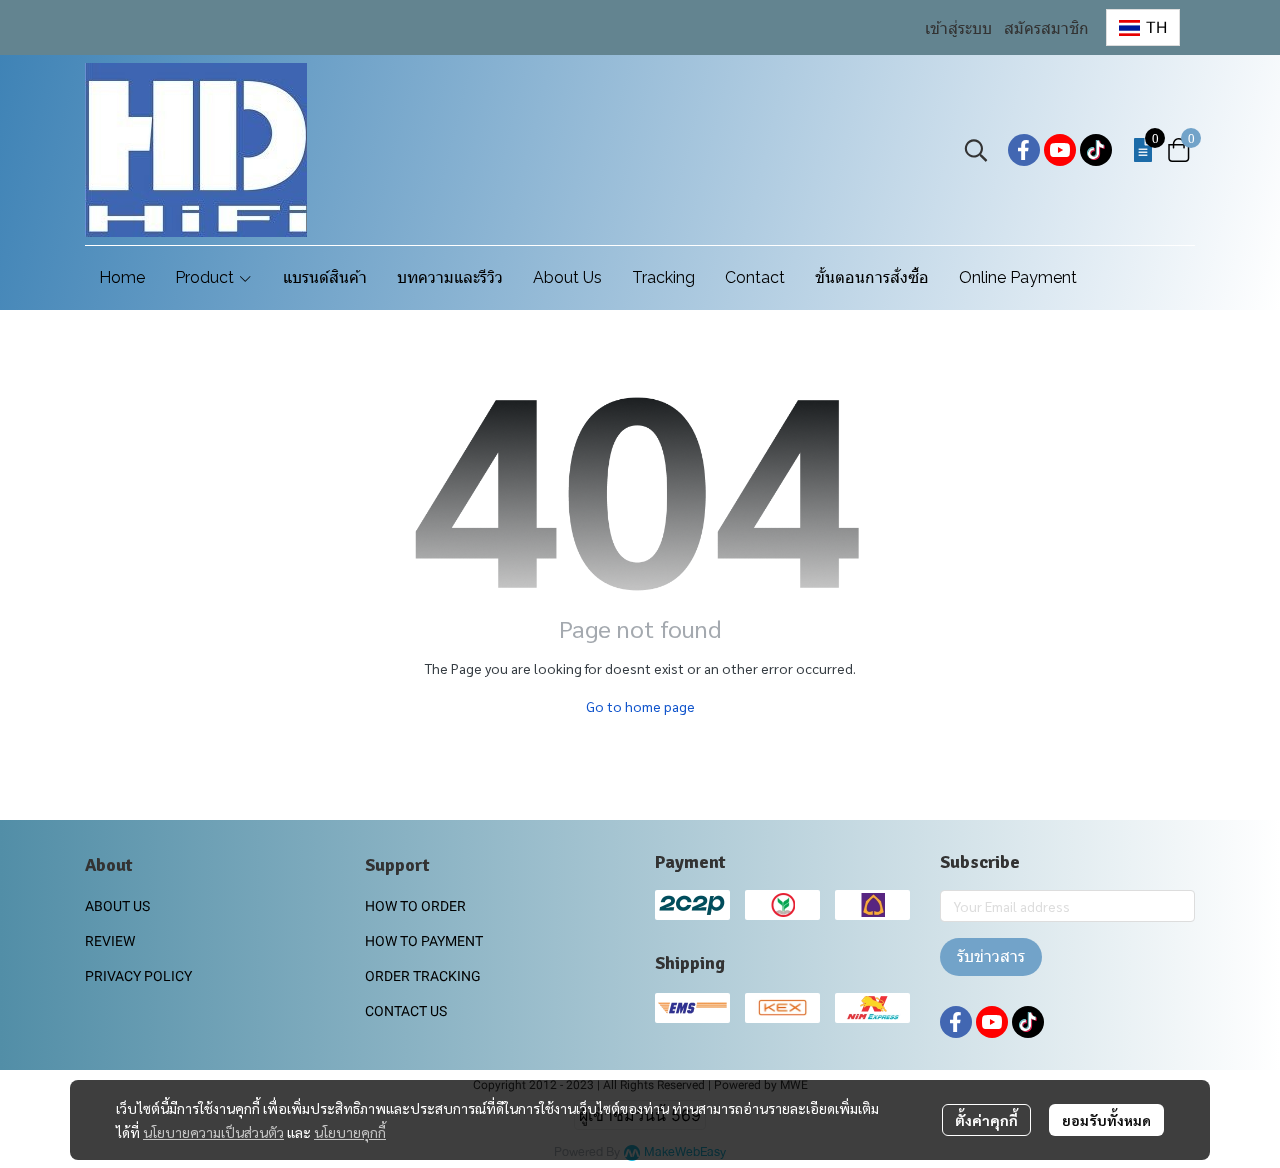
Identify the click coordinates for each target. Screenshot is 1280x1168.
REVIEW (110, 941)
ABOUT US (117, 906)
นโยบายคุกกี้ (350, 1132)
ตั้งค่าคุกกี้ (986, 1120)
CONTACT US (406, 1011)
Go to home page (640, 706)
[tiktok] (1096, 150)
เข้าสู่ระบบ (958, 28)
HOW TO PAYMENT (424, 941)
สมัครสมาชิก (1046, 28)
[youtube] (1060, 150)
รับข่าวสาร (991, 956)
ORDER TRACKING (423, 976)
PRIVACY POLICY (138, 976)
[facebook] (1024, 150)
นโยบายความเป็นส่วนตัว (213, 1132)
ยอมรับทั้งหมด (1106, 1120)
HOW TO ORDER (415, 906)
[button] (1143, 27)
